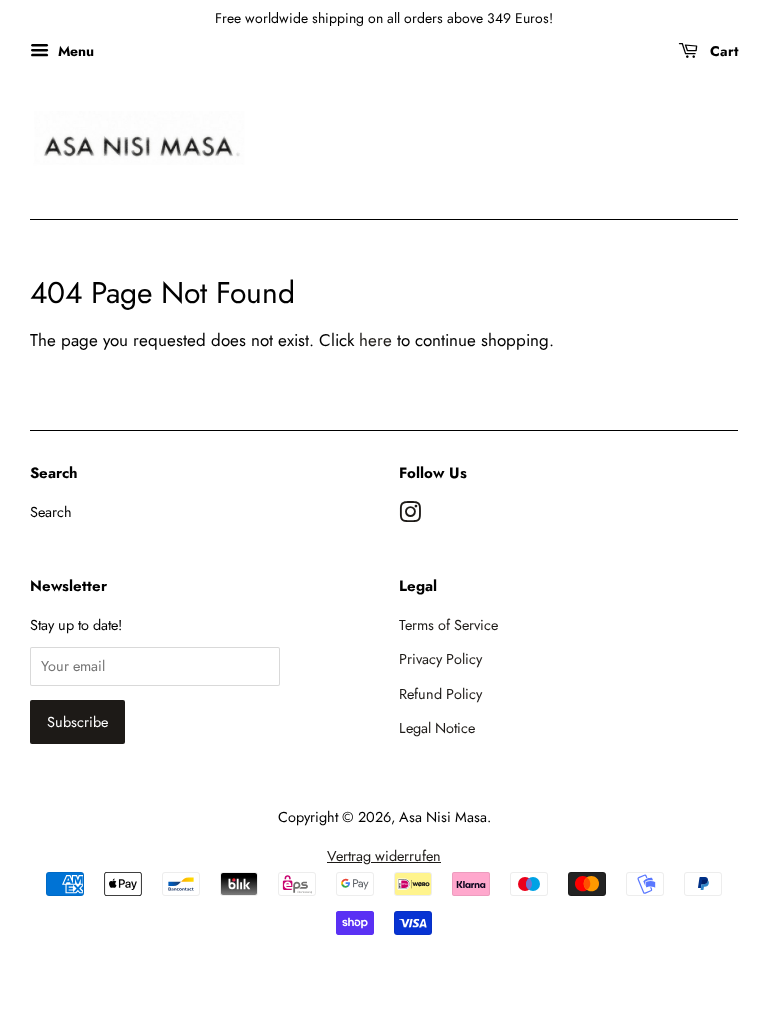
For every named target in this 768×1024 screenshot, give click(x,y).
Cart (722, 51)
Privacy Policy (440, 659)
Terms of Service (448, 625)
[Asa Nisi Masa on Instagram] (410, 516)
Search (51, 512)
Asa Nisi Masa (443, 817)
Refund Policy (440, 694)
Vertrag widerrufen (384, 856)
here (375, 340)
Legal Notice (437, 728)
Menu (74, 51)
